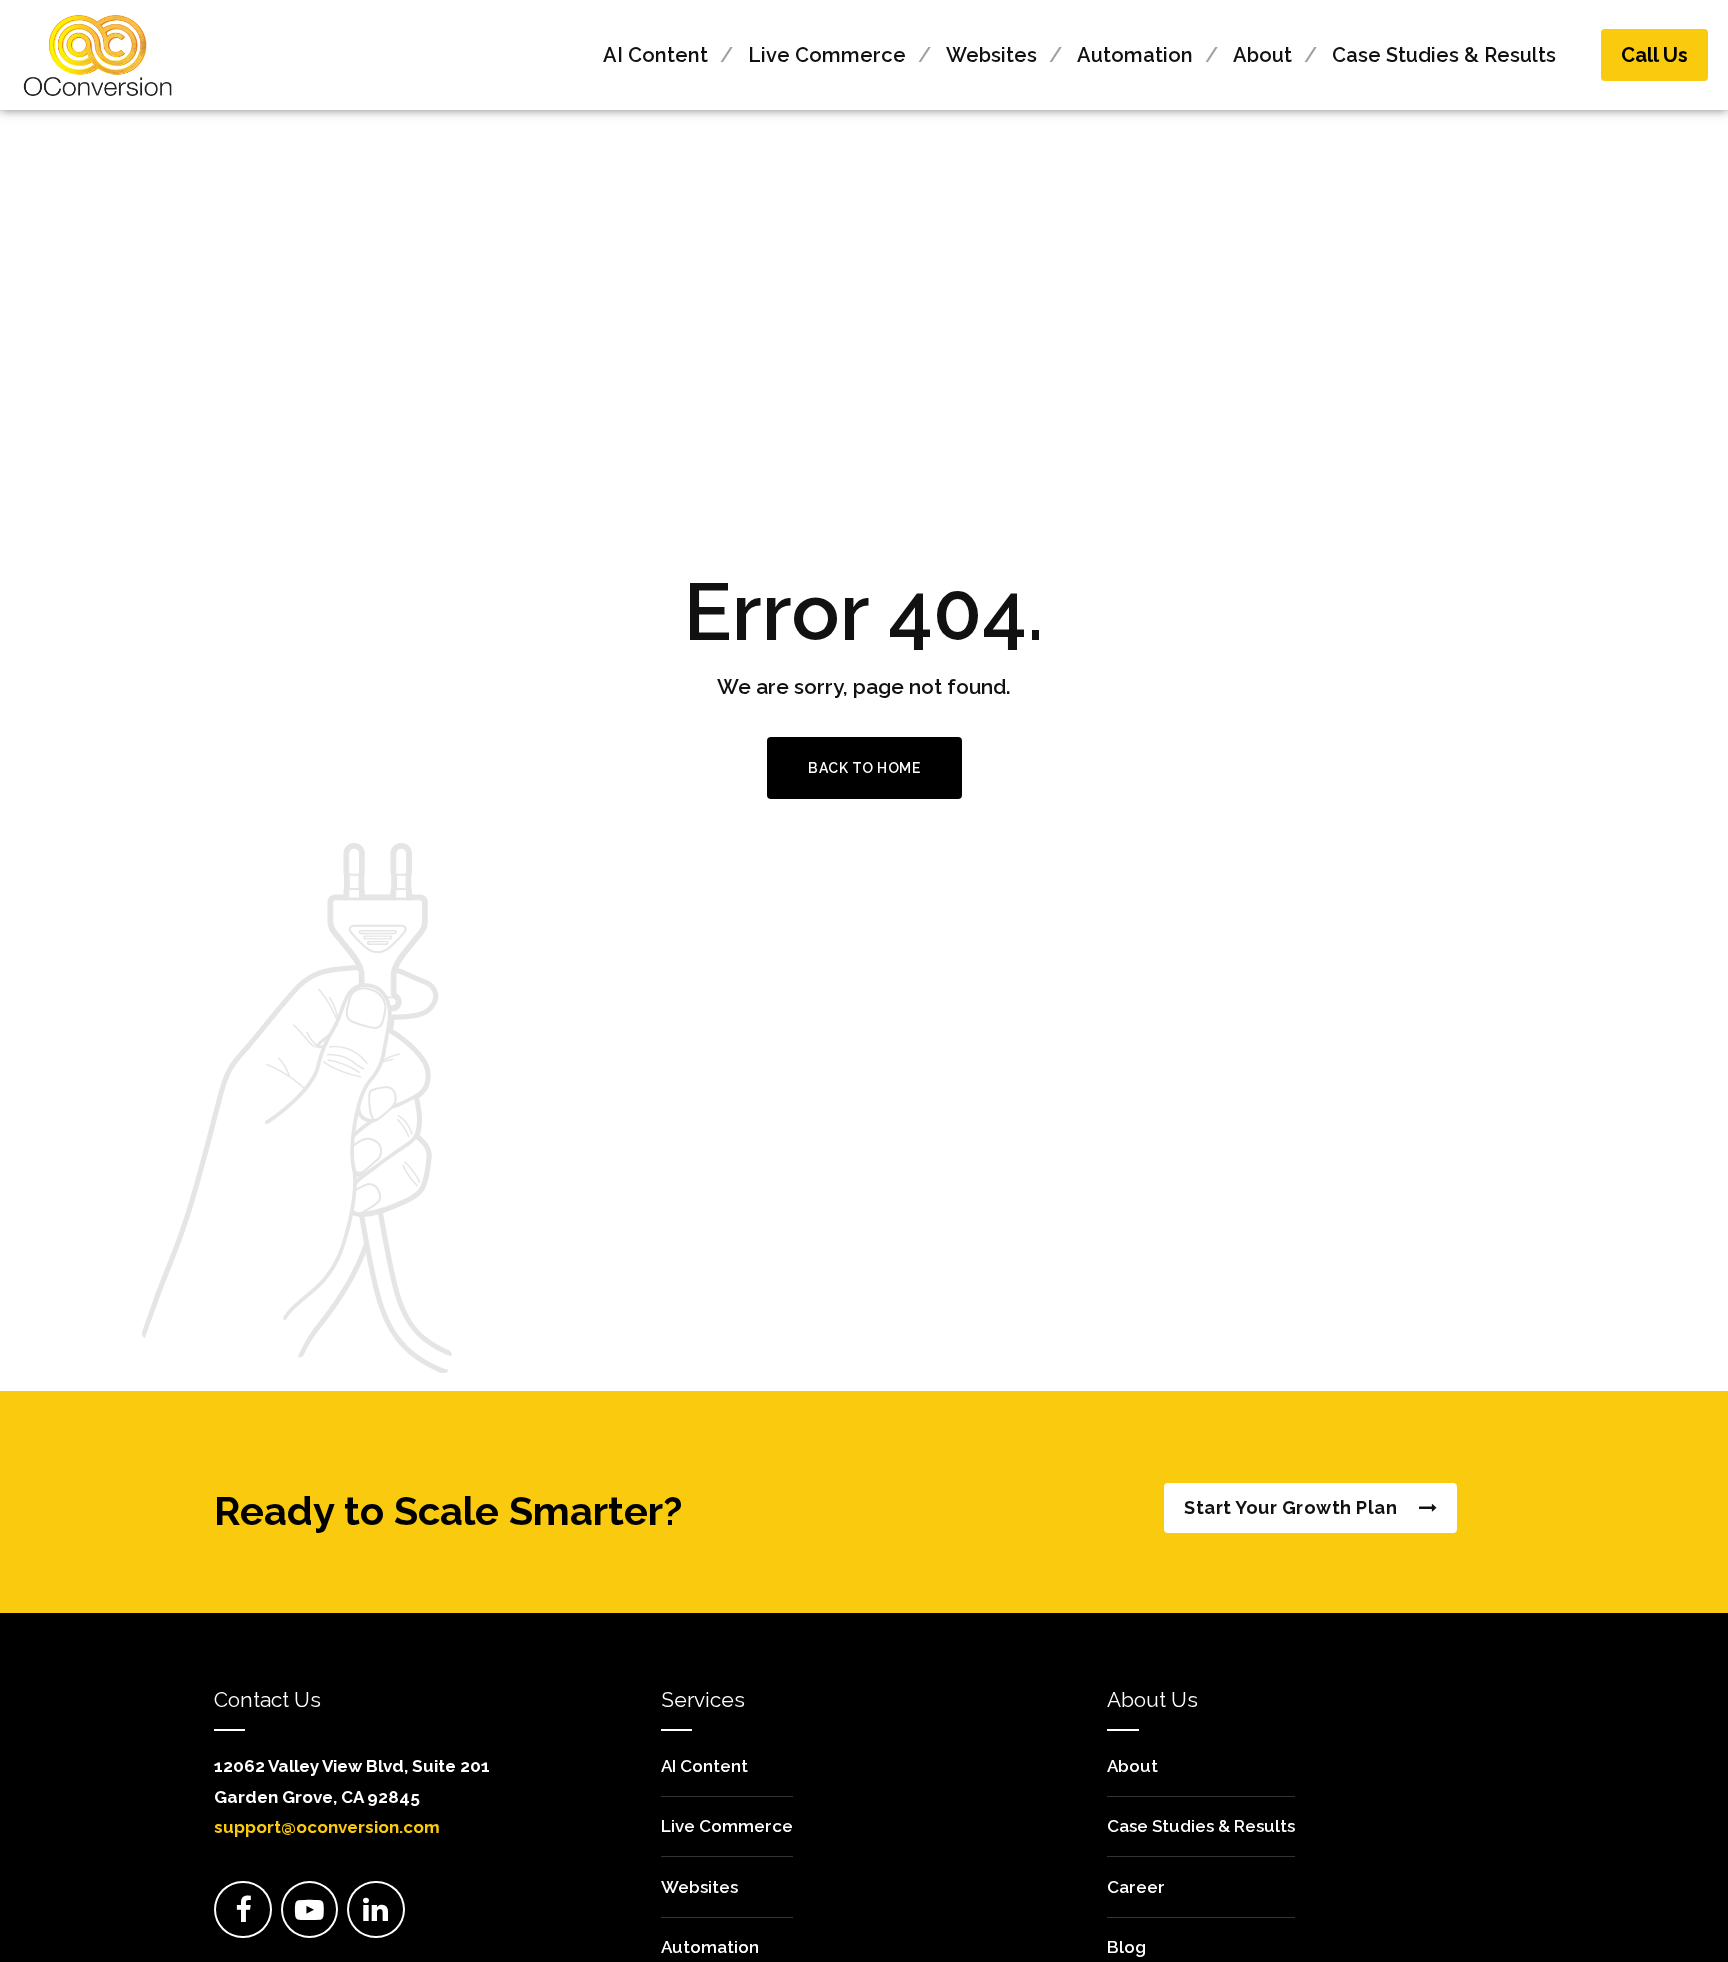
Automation (1135, 55)
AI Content (655, 55)
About (1262, 55)
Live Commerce (827, 55)
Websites (991, 55)
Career (1136, 1887)
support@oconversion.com (327, 1827)
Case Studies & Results (1444, 55)
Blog (1126, 1947)
